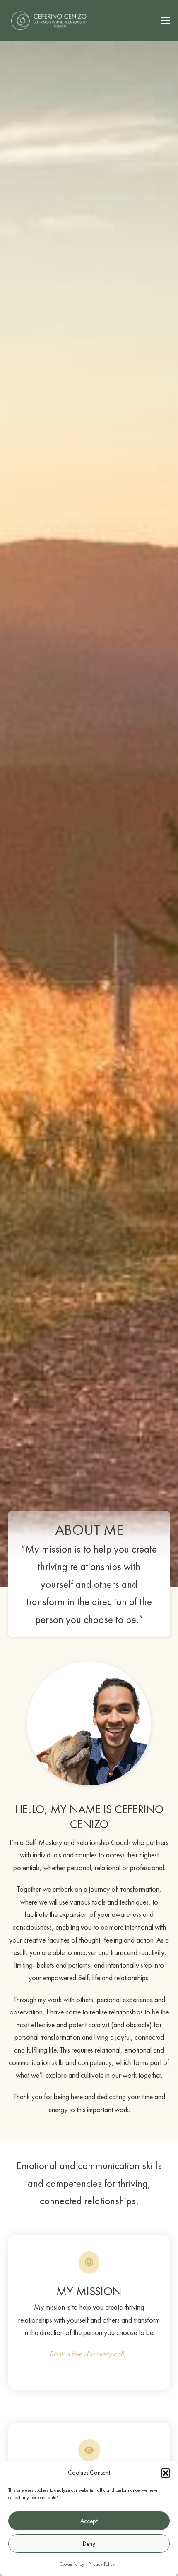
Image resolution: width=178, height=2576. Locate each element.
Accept (89, 2521)
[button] (166, 2473)
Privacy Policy (102, 2564)
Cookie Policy (72, 2564)
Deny (89, 2544)
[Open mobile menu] (166, 21)
